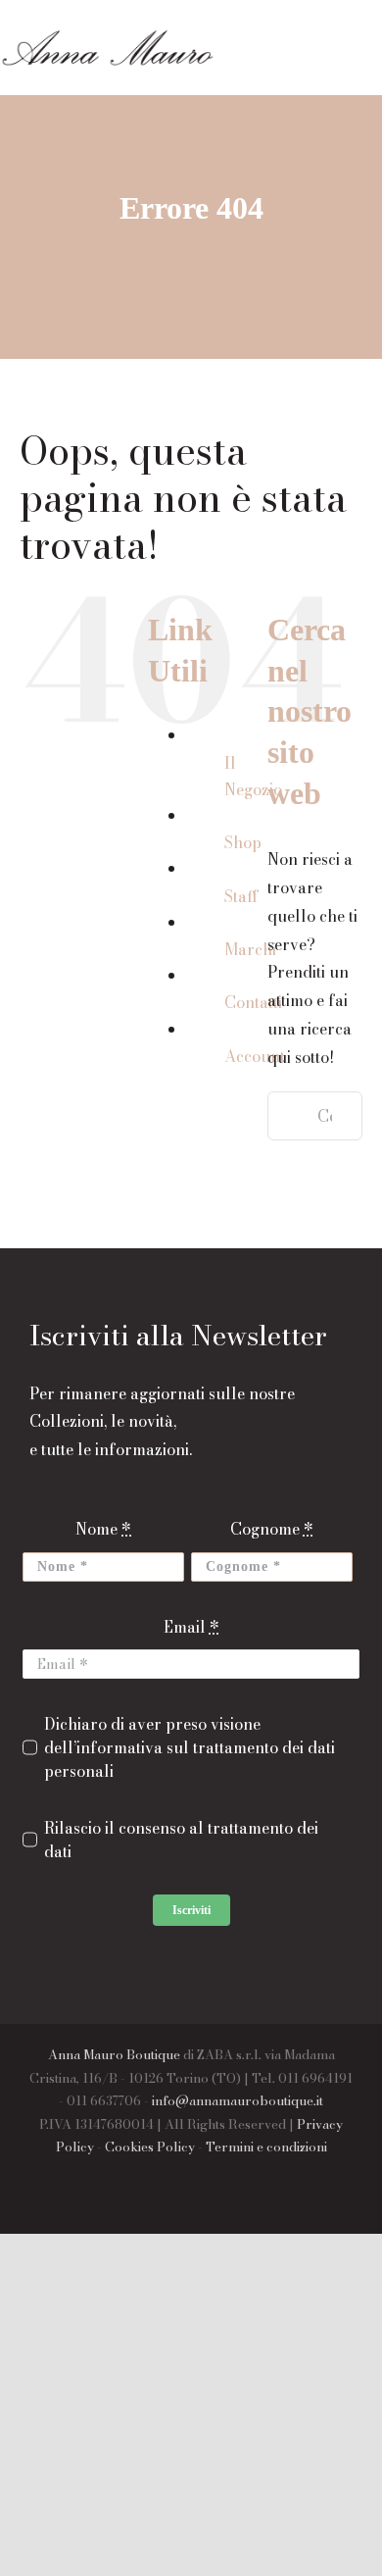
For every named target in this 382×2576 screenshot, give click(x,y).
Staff (241, 896)
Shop (243, 842)
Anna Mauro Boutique (114, 2054)
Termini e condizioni (266, 2147)
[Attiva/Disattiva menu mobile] (374, 61)
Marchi (250, 949)
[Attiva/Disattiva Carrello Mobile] (339, 61)
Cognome (272, 1529)
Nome (103, 1529)
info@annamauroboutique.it (238, 2100)
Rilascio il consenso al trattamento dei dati (181, 1840)
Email (191, 1627)
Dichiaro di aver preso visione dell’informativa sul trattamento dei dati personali (190, 1747)
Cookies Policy (150, 2147)
